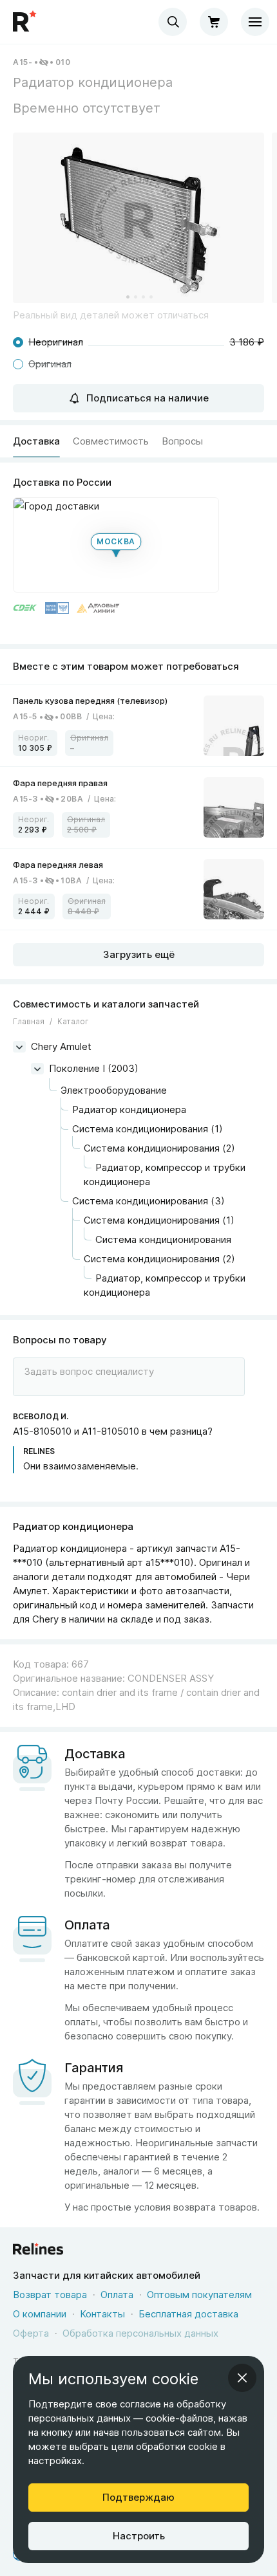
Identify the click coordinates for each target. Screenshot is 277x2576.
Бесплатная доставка (188, 2314)
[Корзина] (214, 22)
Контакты (102, 2314)
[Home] (26, 22)
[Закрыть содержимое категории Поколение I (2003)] (37, 1069)
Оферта (31, 2333)
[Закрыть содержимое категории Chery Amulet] (19, 1047)
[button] (138, 218)
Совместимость (111, 441)
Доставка (36, 441)
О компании (40, 2314)
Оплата (117, 2295)
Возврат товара (50, 2295)
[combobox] (173, 22)
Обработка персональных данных (140, 2333)
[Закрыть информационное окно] (242, 2378)
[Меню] (255, 22)
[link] (138, 725)
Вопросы (182, 441)
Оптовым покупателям (199, 2295)
